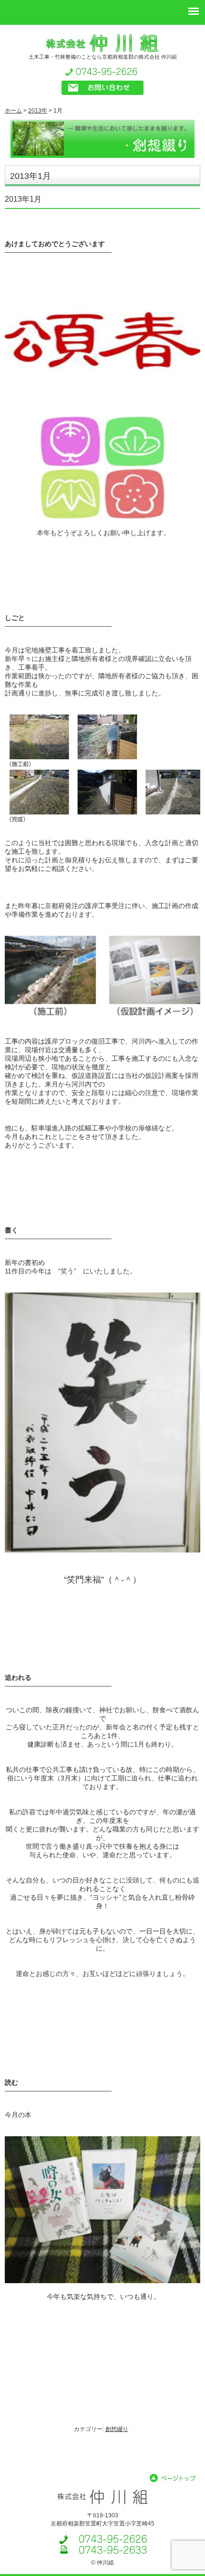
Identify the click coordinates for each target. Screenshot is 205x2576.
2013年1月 (23, 199)
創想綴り (117, 2429)
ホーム (13, 111)
